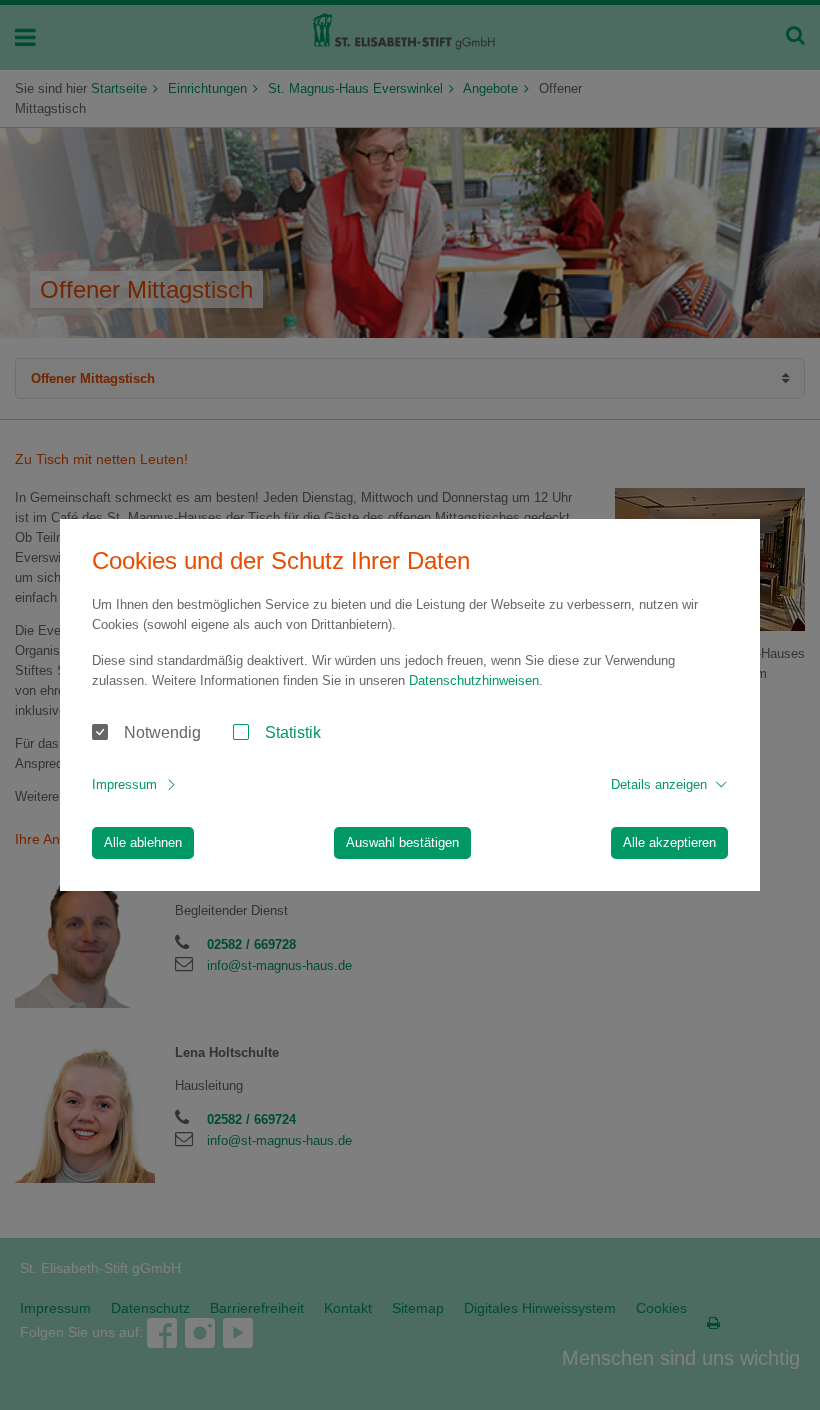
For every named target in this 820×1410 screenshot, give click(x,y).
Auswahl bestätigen (402, 842)
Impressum (124, 784)
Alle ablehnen (143, 842)
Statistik (293, 732)
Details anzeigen (659, 784)
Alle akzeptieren (669, 842)
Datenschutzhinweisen (474, 680)
